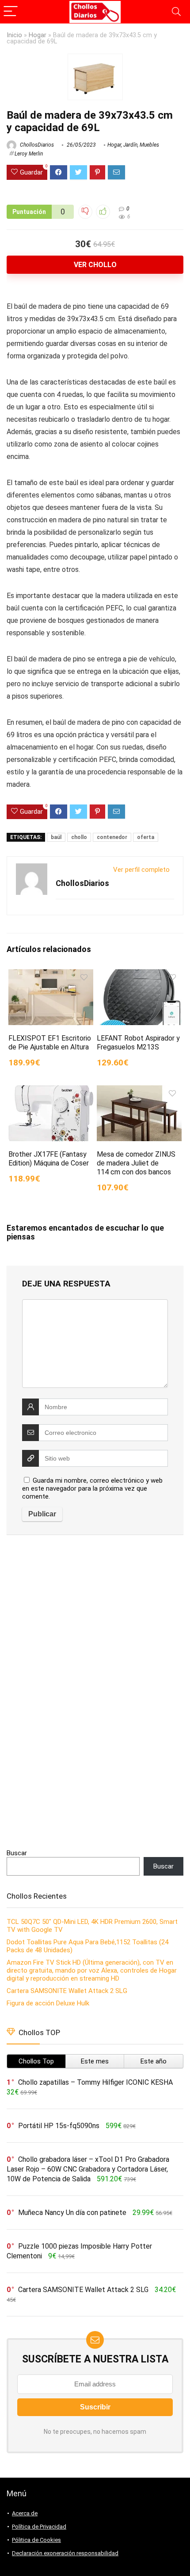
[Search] (176, 12)
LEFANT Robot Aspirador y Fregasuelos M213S (138, 1043)
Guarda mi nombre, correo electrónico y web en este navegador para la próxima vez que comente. (92, 1488)
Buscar (17, 1853)
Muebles (149, 145)
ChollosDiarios (36, 145)
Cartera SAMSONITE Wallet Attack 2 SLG (67, 1991)
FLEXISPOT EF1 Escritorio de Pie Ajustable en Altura (50, 1043)
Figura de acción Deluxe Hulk (48, 2003)
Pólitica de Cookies (36, 2540)
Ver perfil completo (141, 870)
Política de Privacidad (39, 2527)
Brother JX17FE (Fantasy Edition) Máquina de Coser (49, 1159)
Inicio (14, 35)
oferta (146, 837)
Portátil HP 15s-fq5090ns (59, 2126)
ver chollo (95, 265)
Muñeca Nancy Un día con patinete (72, 2213)
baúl (56, 837)
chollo (79, 837)
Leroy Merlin (29, 154)
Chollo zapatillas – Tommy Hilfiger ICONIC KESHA (95, 2082)
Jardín (130, 145)
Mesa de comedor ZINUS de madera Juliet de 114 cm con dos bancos (136, 1163)
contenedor (112, 837)
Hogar (38, 35)
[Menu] (11, 12)
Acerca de (25, 2513)
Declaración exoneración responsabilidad (65, 2553)
